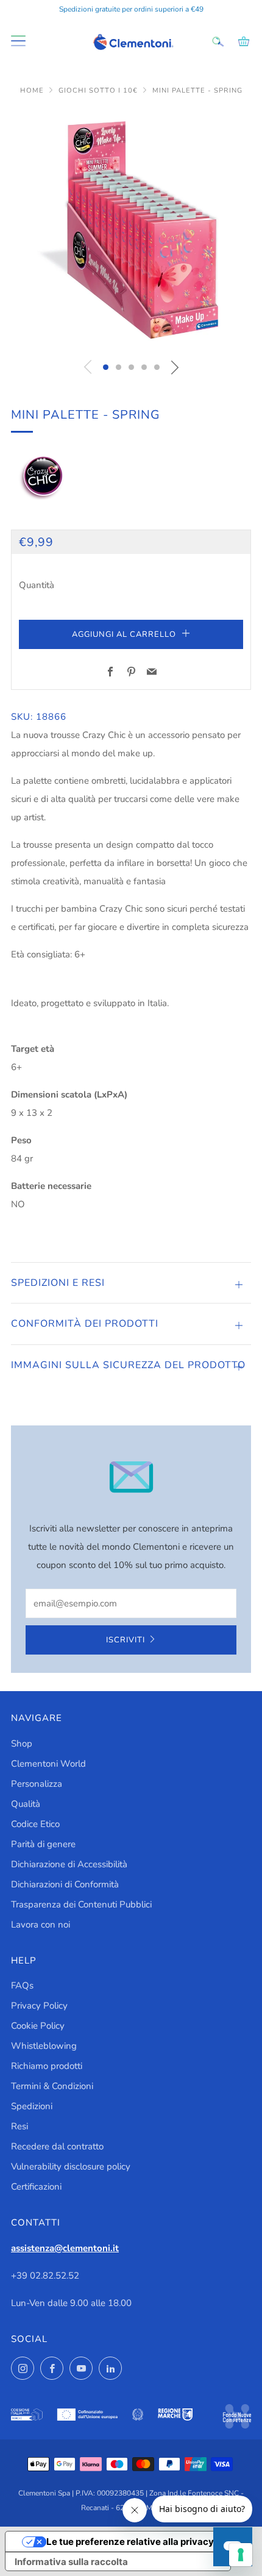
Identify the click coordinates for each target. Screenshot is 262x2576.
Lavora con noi (41, 1925)
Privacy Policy (39, 2006)
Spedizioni (32, 2106)
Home (33, 90)
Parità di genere (43, 1844)
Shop (22, 1744)
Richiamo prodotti (47, 2066)
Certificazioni (36, 2187)
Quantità (37, 585)
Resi (19, 2126)
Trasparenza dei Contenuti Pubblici (81, 1904)
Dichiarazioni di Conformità (65, 1884)
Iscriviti (126, 1640)
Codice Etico (35, 1824)
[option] (131, 230)
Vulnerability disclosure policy (71, 2166)
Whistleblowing (44, 2046)
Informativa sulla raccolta (71, 2562)
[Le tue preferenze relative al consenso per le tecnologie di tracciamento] (241, 2555)
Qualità (26, 1804)
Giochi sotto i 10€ (99, 90)
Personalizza (37, 1784)
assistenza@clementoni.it (65, 2248)
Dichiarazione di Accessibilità (69, 1864)
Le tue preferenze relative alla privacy (130, 2542)
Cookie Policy (38, 2026)
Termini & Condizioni (52, 2086)
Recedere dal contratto (57, 2146)
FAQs (22, 1985)
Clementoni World (48, 1764)
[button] (106, 367)
